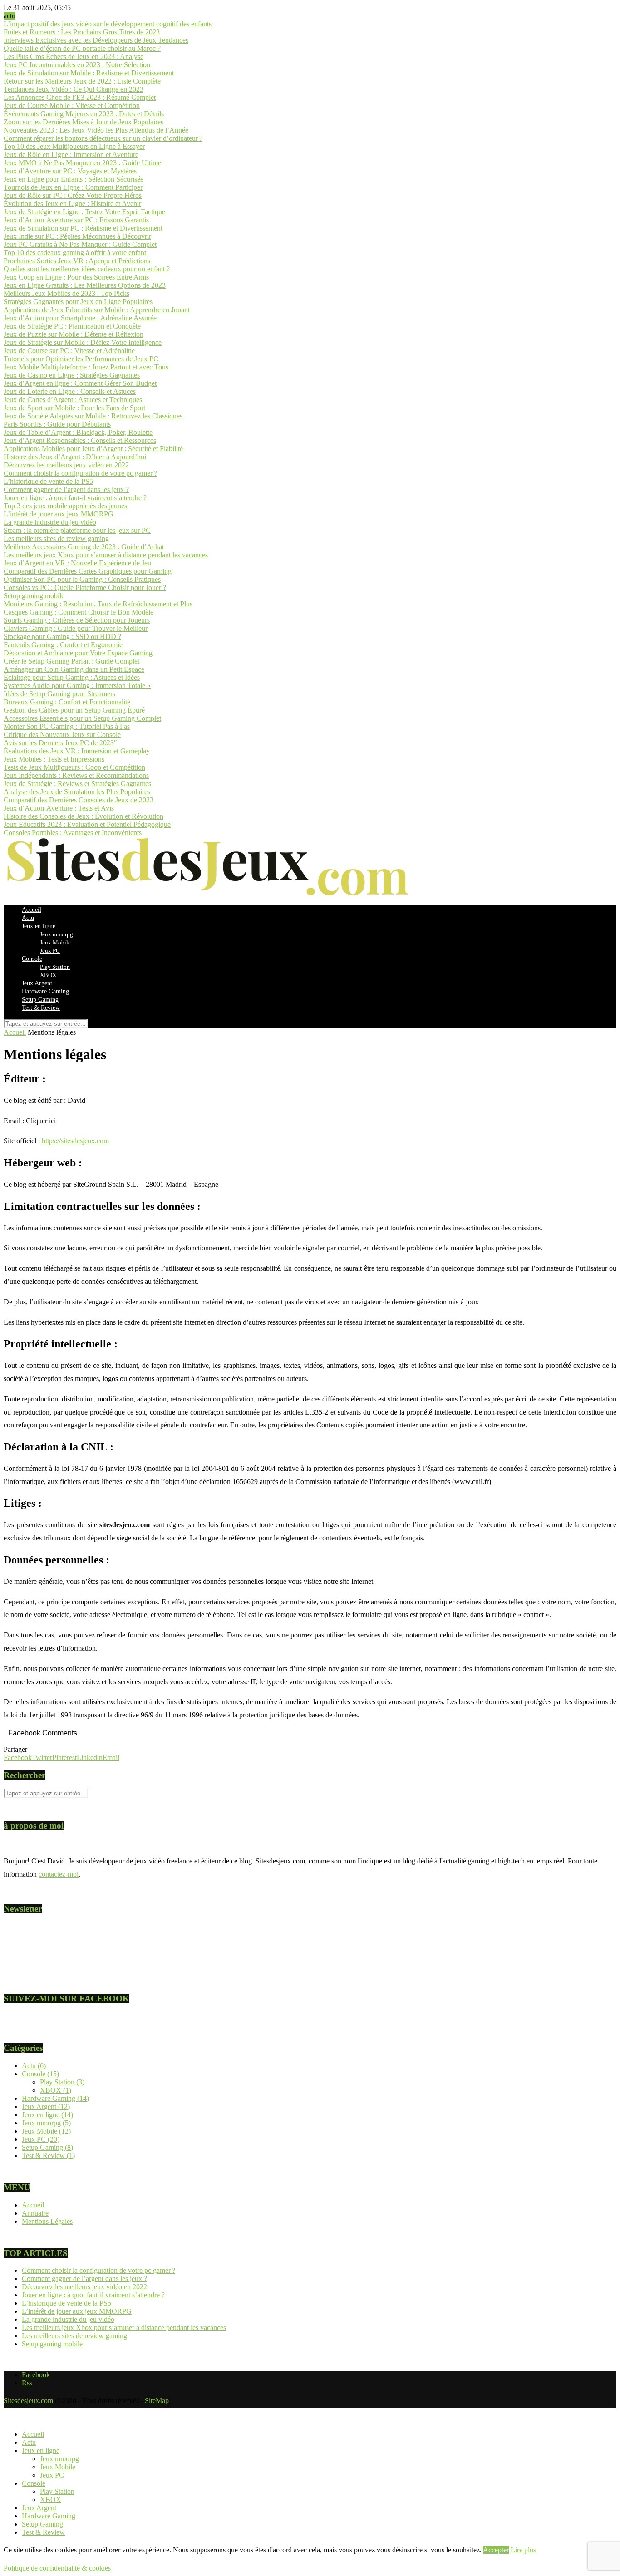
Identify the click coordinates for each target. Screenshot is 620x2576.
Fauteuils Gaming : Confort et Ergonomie (63, 645)
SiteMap (157, 2401)
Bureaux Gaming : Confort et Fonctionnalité (67, 702)
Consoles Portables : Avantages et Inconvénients (73, 833)
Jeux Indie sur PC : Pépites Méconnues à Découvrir (77, 236)
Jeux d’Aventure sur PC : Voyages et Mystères (70, 171)
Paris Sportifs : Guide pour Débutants (57, 424)
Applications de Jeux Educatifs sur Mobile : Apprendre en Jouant (97, 310)
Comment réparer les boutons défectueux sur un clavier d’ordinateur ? (103, 138)
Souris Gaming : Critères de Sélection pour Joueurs (77, 620)
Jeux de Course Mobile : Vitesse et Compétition (72, 106)
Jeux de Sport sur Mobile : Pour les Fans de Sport (74, 408)
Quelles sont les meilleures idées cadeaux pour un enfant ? (87, 269)
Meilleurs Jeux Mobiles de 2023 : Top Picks (66, 293)
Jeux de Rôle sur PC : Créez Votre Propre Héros (73, 195)
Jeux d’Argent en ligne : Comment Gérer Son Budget (80, 383)
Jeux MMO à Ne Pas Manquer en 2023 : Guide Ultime (82, 163)
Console (32, 959)
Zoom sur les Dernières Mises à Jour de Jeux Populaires (84, 122)
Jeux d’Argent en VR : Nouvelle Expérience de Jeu (77, 563)
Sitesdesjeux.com (28, 2401)
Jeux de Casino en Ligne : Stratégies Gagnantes (72, 375)
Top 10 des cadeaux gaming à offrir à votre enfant (75, 253)
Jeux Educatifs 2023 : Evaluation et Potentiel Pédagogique (87, 824)
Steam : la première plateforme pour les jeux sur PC (77, 530)
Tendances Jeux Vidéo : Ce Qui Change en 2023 (74, 89)
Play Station (55, 967)
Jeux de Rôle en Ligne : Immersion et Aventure (71, 155)
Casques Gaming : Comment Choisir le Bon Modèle (79, 612)
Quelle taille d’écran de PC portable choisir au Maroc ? (82, 48)
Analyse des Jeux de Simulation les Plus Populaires (77, 792)
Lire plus (523, 2550)
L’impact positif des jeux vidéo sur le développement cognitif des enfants (108, 24)
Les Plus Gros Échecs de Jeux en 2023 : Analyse (74, 57)
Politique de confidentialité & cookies (57, 2568)
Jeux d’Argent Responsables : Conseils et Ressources (80, 440)
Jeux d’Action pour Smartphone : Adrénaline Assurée (80, 318)
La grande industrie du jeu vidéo (50, 522)
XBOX (48, 975)
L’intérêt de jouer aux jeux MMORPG (59, 514)
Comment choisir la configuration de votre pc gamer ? (80, 473)
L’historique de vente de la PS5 (48, 481)
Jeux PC (50, 951)
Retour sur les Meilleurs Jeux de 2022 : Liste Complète (82, 81)
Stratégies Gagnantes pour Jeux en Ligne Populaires (78, 302)
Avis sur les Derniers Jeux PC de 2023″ (60, 743)
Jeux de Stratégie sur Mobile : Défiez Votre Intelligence (83, 342)
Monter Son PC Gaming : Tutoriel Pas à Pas (67, 726)
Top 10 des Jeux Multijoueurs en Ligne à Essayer (74, 146)
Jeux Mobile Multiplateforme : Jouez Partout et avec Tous (86, 367)
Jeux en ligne (39, 926)
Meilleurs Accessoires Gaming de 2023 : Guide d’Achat (84, 547)
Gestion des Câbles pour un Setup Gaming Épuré (74, 710)
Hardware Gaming (45, 991)
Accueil (32, 910)
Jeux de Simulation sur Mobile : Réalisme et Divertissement (89, 73)
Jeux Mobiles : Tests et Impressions (54, 759)
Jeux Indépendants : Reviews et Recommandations (76, 775)
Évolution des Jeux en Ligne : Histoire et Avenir (72, 204)
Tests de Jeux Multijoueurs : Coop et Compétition (74, 767)
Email (21, 1954)
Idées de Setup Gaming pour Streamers (59, 694)
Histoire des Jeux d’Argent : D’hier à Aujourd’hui (75, 457)
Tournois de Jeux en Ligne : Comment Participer (73, 187)
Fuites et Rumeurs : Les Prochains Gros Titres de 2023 (82, 32)
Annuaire (35, 2213)
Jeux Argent (37, 983)
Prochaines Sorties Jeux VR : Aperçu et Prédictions (77, 261)
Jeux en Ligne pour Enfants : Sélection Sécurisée (74, 179)
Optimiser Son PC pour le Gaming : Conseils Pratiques (82, 579)
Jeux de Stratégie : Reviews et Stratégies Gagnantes (77, 784)
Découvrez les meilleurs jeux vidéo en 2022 (66, 465)
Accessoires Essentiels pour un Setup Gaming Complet (82, 718)
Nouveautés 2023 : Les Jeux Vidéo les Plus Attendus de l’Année (96, 130)
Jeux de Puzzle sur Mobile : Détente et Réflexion (74, 334)
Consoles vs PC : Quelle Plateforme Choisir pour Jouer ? (85, 587)
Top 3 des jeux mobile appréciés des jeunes (65, 506)
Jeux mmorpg (57, 934)
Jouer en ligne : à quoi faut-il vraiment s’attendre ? (75, 498)
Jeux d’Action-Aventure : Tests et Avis (59, 808)
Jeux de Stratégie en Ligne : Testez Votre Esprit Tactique (84, 212)
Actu (28, 918)
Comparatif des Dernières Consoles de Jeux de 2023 (79, 800)
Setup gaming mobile (34, 596)
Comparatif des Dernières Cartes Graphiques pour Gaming (88, 571)
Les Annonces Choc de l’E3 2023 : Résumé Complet (80, 97)
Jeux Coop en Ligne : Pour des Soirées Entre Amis (76, 277)
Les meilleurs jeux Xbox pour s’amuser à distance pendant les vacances (106, 555)
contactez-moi (59, 1874)
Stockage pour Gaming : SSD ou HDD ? (62, 637)
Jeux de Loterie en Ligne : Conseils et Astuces (70, 391)
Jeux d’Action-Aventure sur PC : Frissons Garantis (76, 220)
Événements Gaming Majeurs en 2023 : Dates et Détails (84, 114)
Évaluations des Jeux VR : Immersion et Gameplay (77, 751)
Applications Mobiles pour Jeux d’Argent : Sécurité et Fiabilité (93, 449)
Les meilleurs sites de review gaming (56, 538)
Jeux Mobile (55, 942)
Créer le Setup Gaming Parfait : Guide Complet (71, 661)
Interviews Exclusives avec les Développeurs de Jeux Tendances (96, 40)
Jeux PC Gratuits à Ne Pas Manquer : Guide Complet (80, 244)
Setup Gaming (40, 1000)
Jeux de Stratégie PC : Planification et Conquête (72, 326)
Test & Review (41, 1008)
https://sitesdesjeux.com (75, 1141)
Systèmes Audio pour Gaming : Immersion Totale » (77, 686)
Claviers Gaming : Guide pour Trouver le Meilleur (76, 628)
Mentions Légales (47, 2221)
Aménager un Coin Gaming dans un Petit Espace (74, 669)
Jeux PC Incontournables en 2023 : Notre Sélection (77, 65)
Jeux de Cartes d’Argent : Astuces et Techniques (73, 400)
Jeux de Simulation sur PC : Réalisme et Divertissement (83, 228)
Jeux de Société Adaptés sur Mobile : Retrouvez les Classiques (93, 416)
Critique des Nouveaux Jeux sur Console (62, 735)
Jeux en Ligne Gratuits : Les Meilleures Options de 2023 (85, 285)
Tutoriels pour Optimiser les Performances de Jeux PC (81, 359)
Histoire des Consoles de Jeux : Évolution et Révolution (84, 816)
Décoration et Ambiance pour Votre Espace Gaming (78, 653)
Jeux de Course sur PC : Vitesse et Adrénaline (69, 351)
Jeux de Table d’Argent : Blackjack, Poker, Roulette (78, 432)
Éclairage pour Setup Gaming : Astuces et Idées (72, 677)
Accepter (496, 2550)
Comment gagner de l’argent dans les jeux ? (66, 489)
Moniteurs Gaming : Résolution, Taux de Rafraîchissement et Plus (98, 604)
